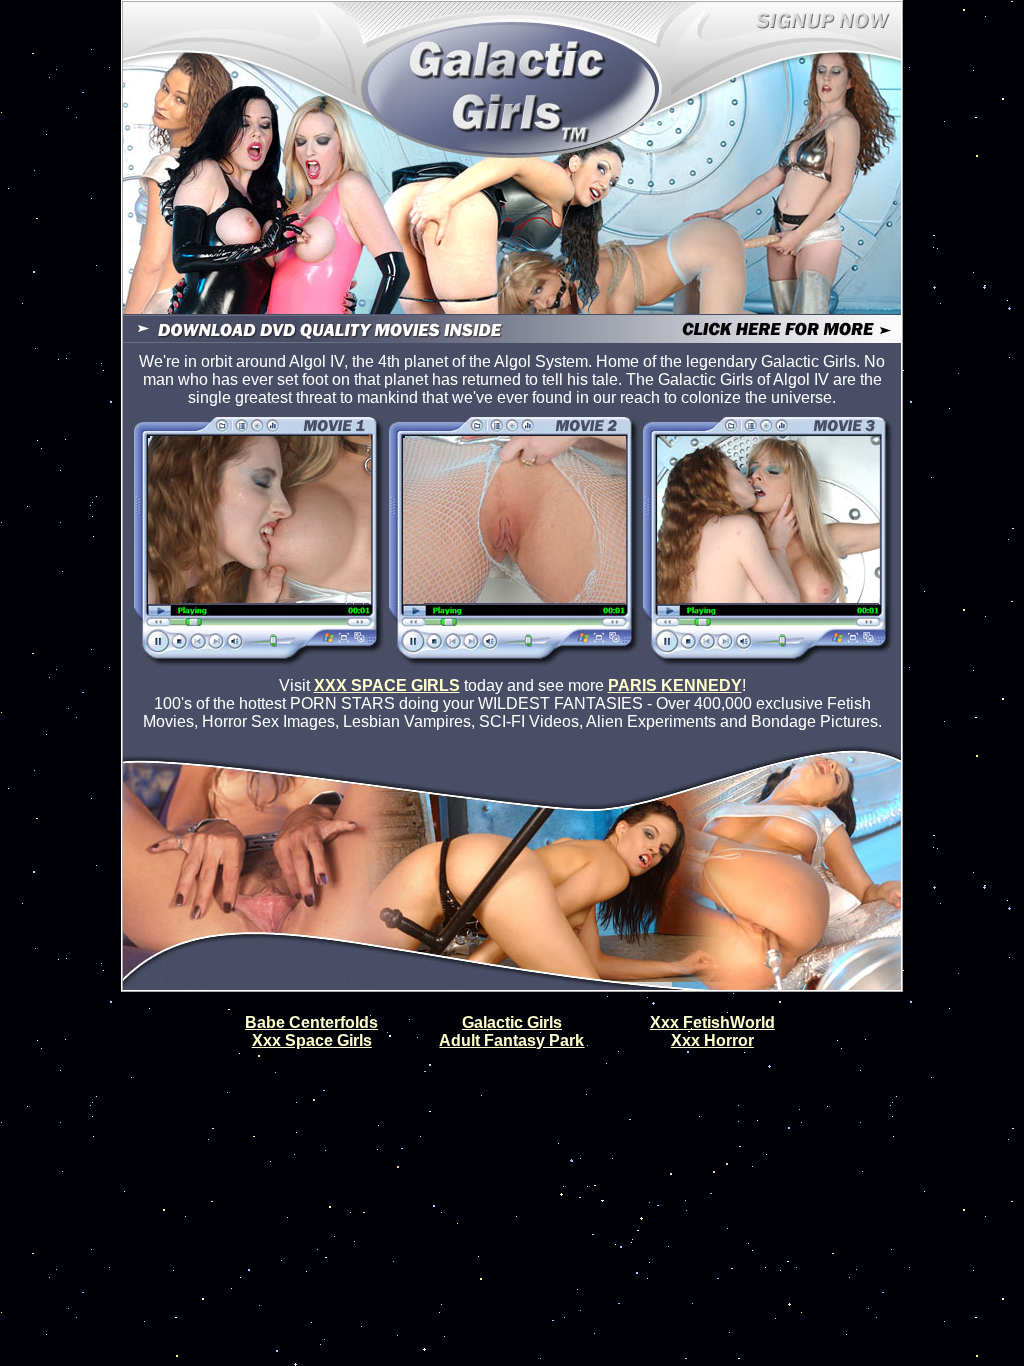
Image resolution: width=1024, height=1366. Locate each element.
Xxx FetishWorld (712, 1022)
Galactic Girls (512, 1022)
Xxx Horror (712, 1040)
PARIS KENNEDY (675, 685)
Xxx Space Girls (312, 1040)
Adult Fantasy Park (511, 1040)
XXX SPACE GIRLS (387, 685)
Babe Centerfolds (311, 1022)
